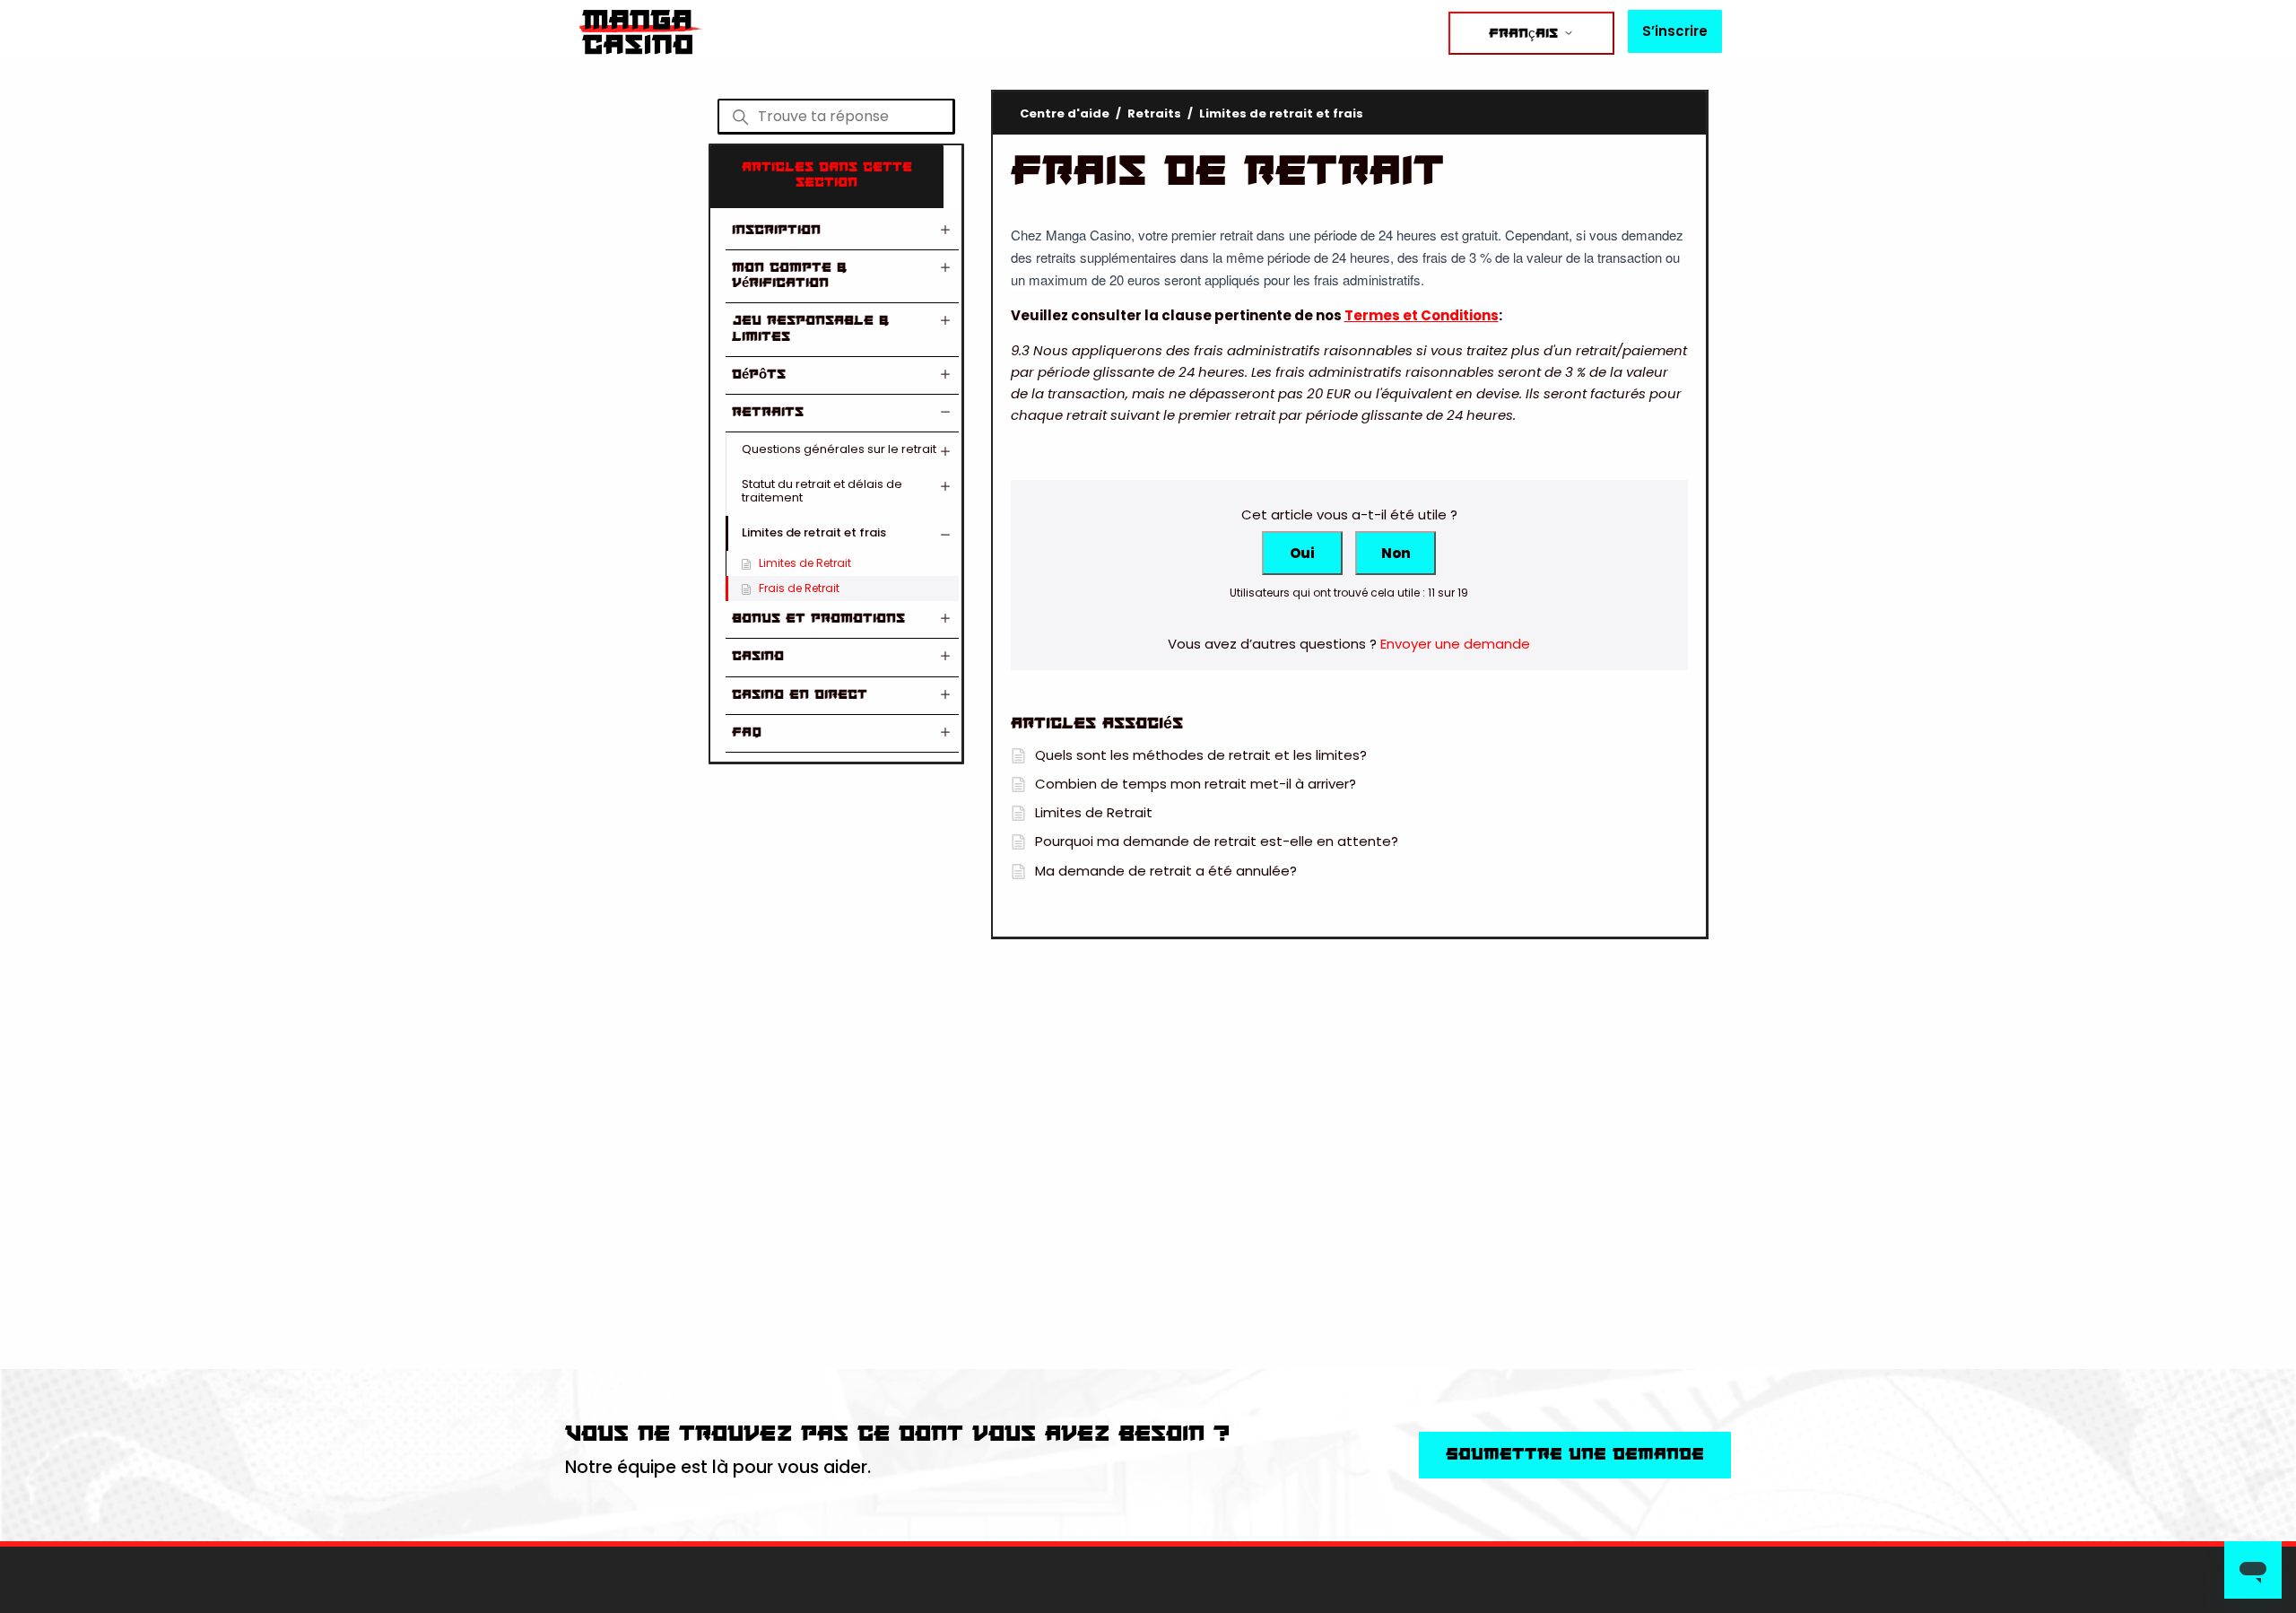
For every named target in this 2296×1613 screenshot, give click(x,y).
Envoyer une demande (1455, 644)
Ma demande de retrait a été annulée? (1166, 871)
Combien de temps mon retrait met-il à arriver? (1196, 784)
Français (1526, 34)
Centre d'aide (1065, 113)
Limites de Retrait (805, 563)
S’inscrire (1675, 31)
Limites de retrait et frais (1281, 113)
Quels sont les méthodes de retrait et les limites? (1201, 755)
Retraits (1154, 113)
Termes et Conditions (1422, 315)
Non (1396, 553)
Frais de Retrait (799, 588)
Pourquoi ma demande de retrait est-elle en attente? (1217, 841)
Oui (1302, 553)
